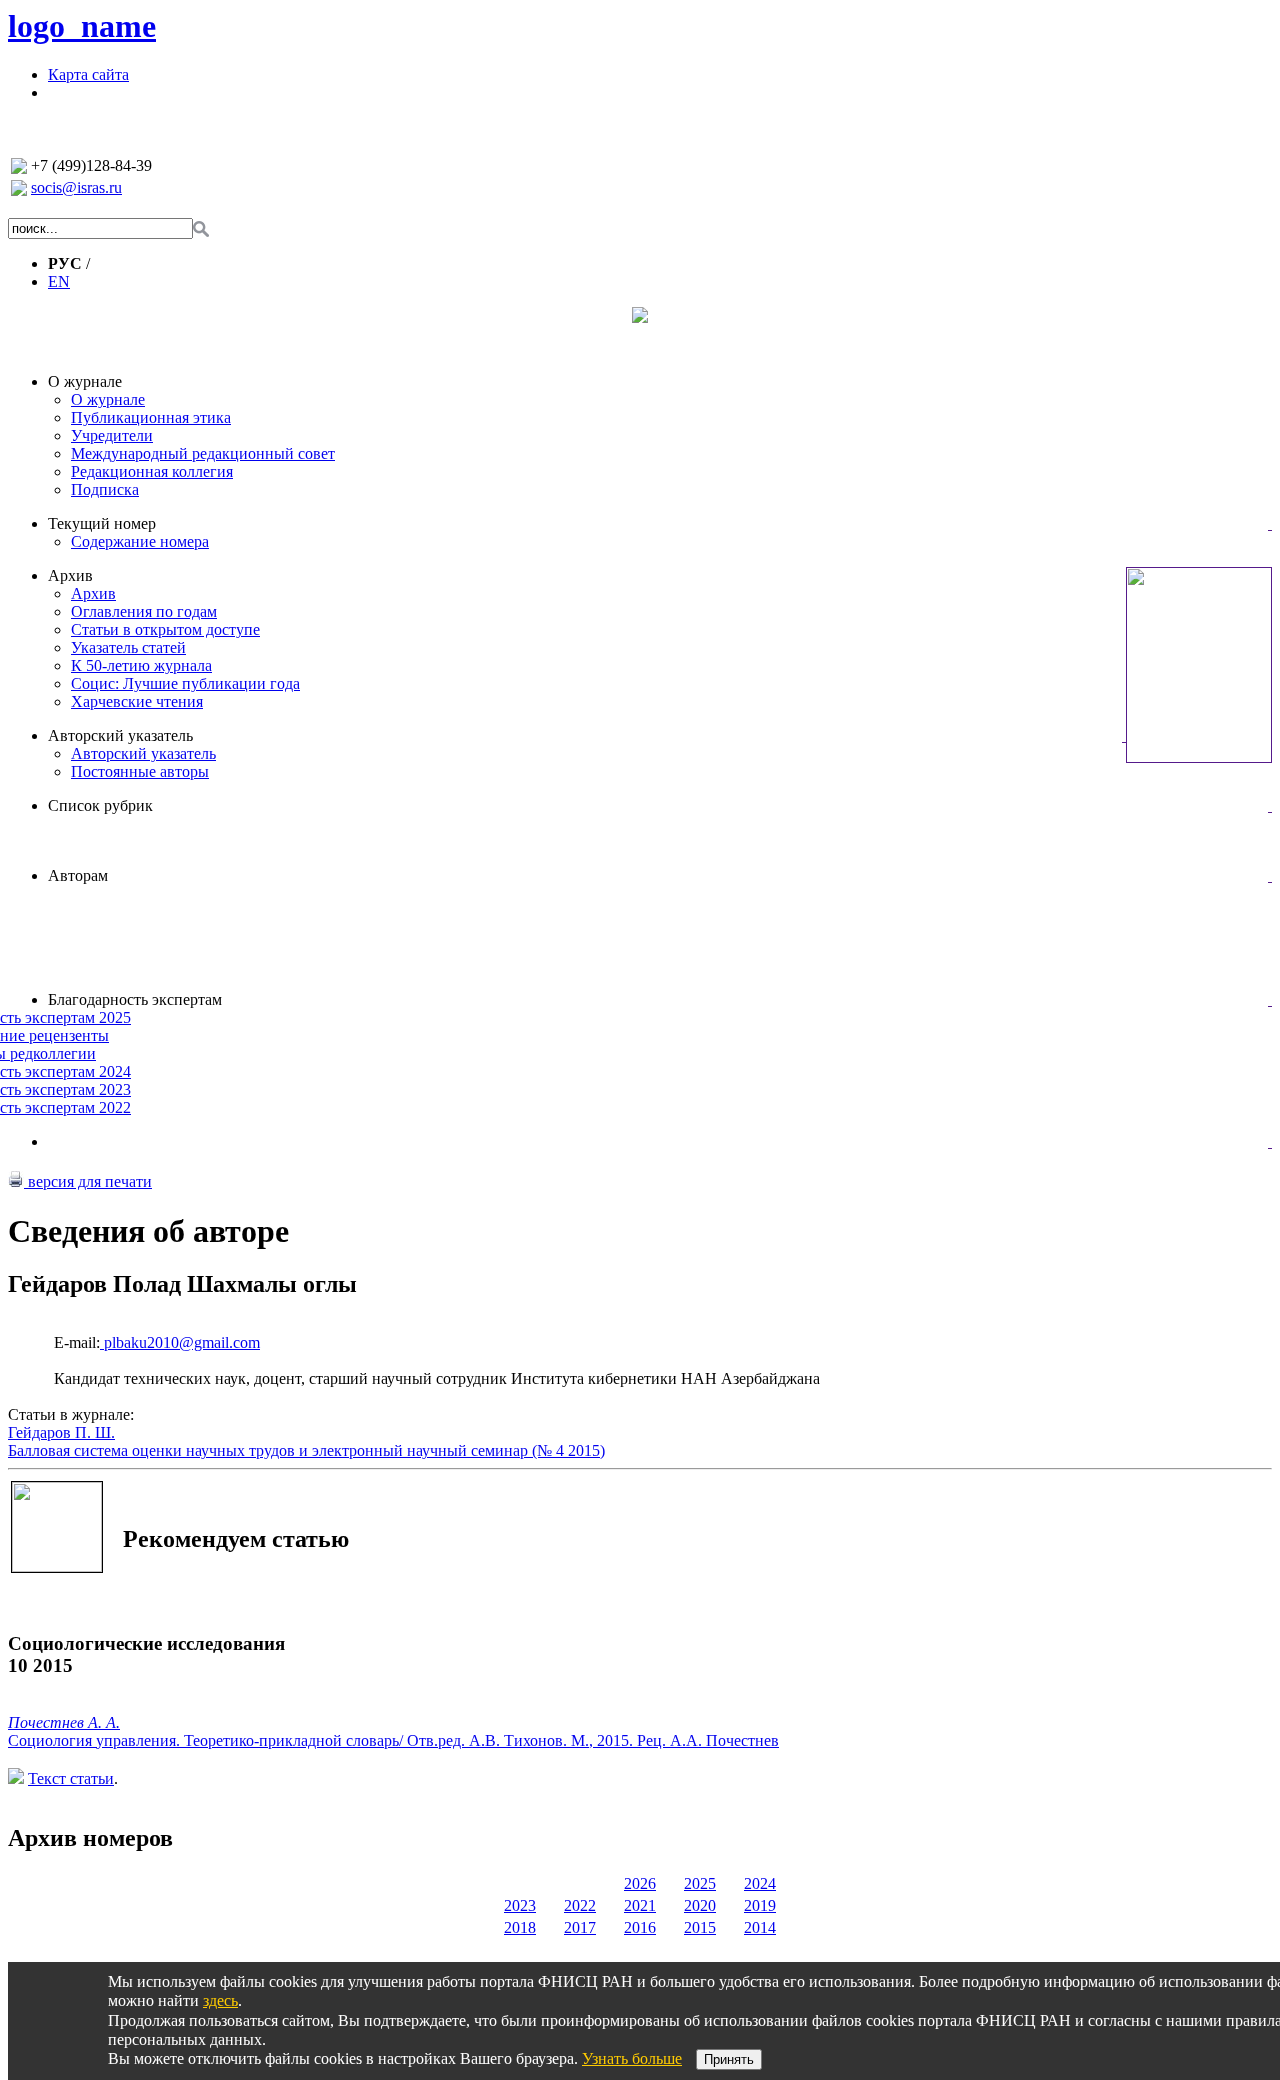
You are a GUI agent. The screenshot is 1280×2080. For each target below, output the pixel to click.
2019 (760, 1905)
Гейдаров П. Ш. (61, 1432)
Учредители (112, 435)
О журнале (85, 381)
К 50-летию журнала (141, 665)
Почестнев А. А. (64, 1722)
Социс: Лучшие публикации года (185, 683)
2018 (520, 1927)
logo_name (82, 26)
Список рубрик (100, 805)
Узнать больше (632, 2058)
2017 (580, 1927)
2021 (640, 1905)
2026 (640, 1883)
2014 (760, 1927)
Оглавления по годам (144, 611)
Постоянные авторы (140, 771)
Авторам (78, 875)
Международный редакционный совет (203, 453)
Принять (729, 2059)
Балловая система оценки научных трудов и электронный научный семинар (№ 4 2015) (306, 1450)
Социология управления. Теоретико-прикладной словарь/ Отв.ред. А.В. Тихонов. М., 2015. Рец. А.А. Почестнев (393, 1740)
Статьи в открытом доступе (165, 629)
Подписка (105, 489)
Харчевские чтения (137, 701)
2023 (520, 1905)
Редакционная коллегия (152, 471)
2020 (700, 1905)
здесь (220, 2000)
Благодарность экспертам (135, 999)
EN (59, 281)
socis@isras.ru (76, 187)
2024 (760, 1883)
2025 (700, 1883)
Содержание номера (140, 541)
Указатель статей (128, 647)
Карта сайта (88, 74)
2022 (580, 1905)
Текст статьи (71, 1778)
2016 (640, 1927)
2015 (700, 1927)
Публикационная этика (151, 417)
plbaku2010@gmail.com (180, 1342)
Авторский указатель (120, 735)
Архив (70, 575)
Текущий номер (102, 523)
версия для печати (88, 1181)
